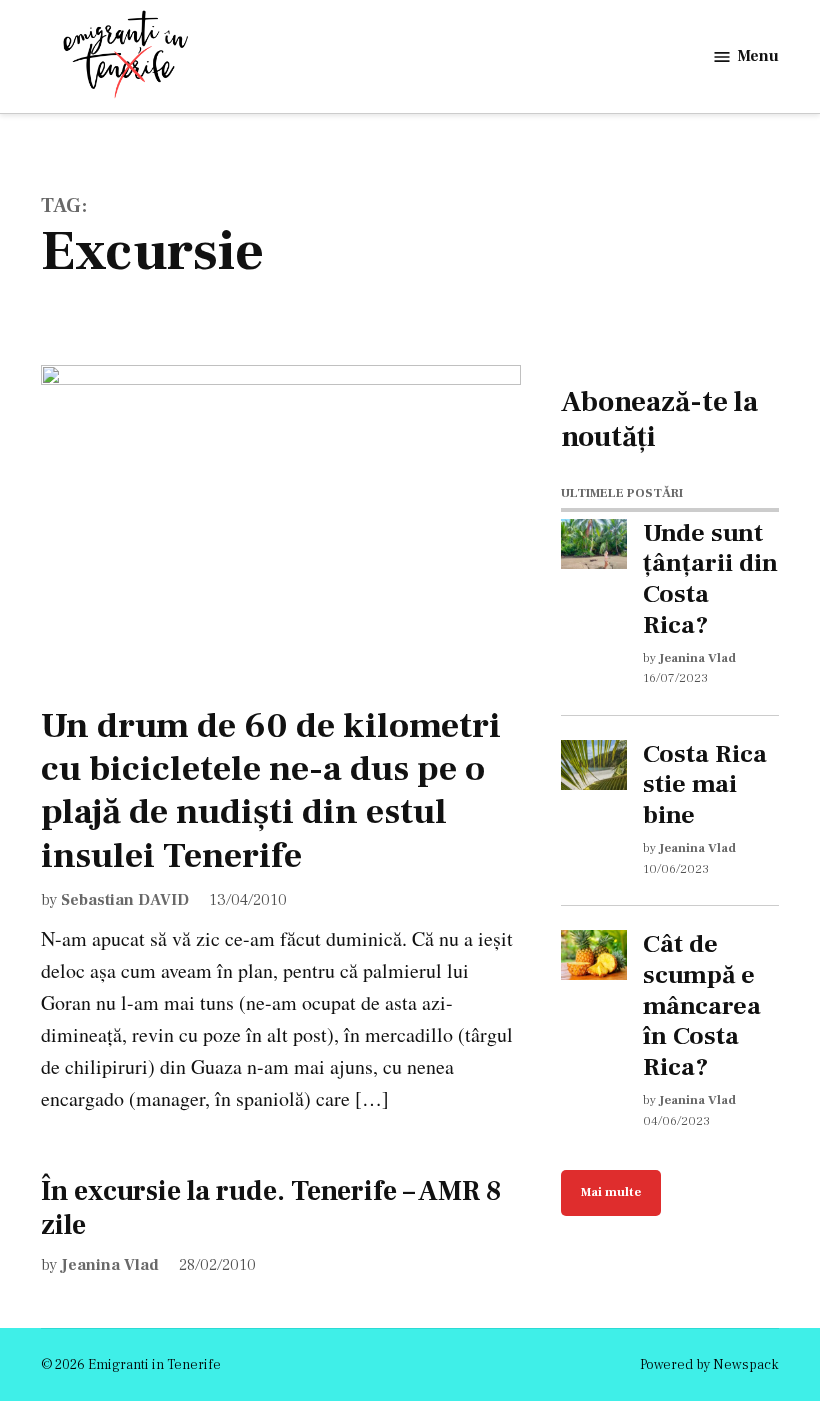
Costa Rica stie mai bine (705, 785)
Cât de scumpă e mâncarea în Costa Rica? (702, 1006)
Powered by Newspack (709, 1365)
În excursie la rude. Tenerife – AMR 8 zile (271, 1208)
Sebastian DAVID (125, 900)
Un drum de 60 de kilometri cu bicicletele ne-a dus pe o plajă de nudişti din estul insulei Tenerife (271, 791)
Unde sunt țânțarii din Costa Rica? (710, 579)
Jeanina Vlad (110, 1265)
